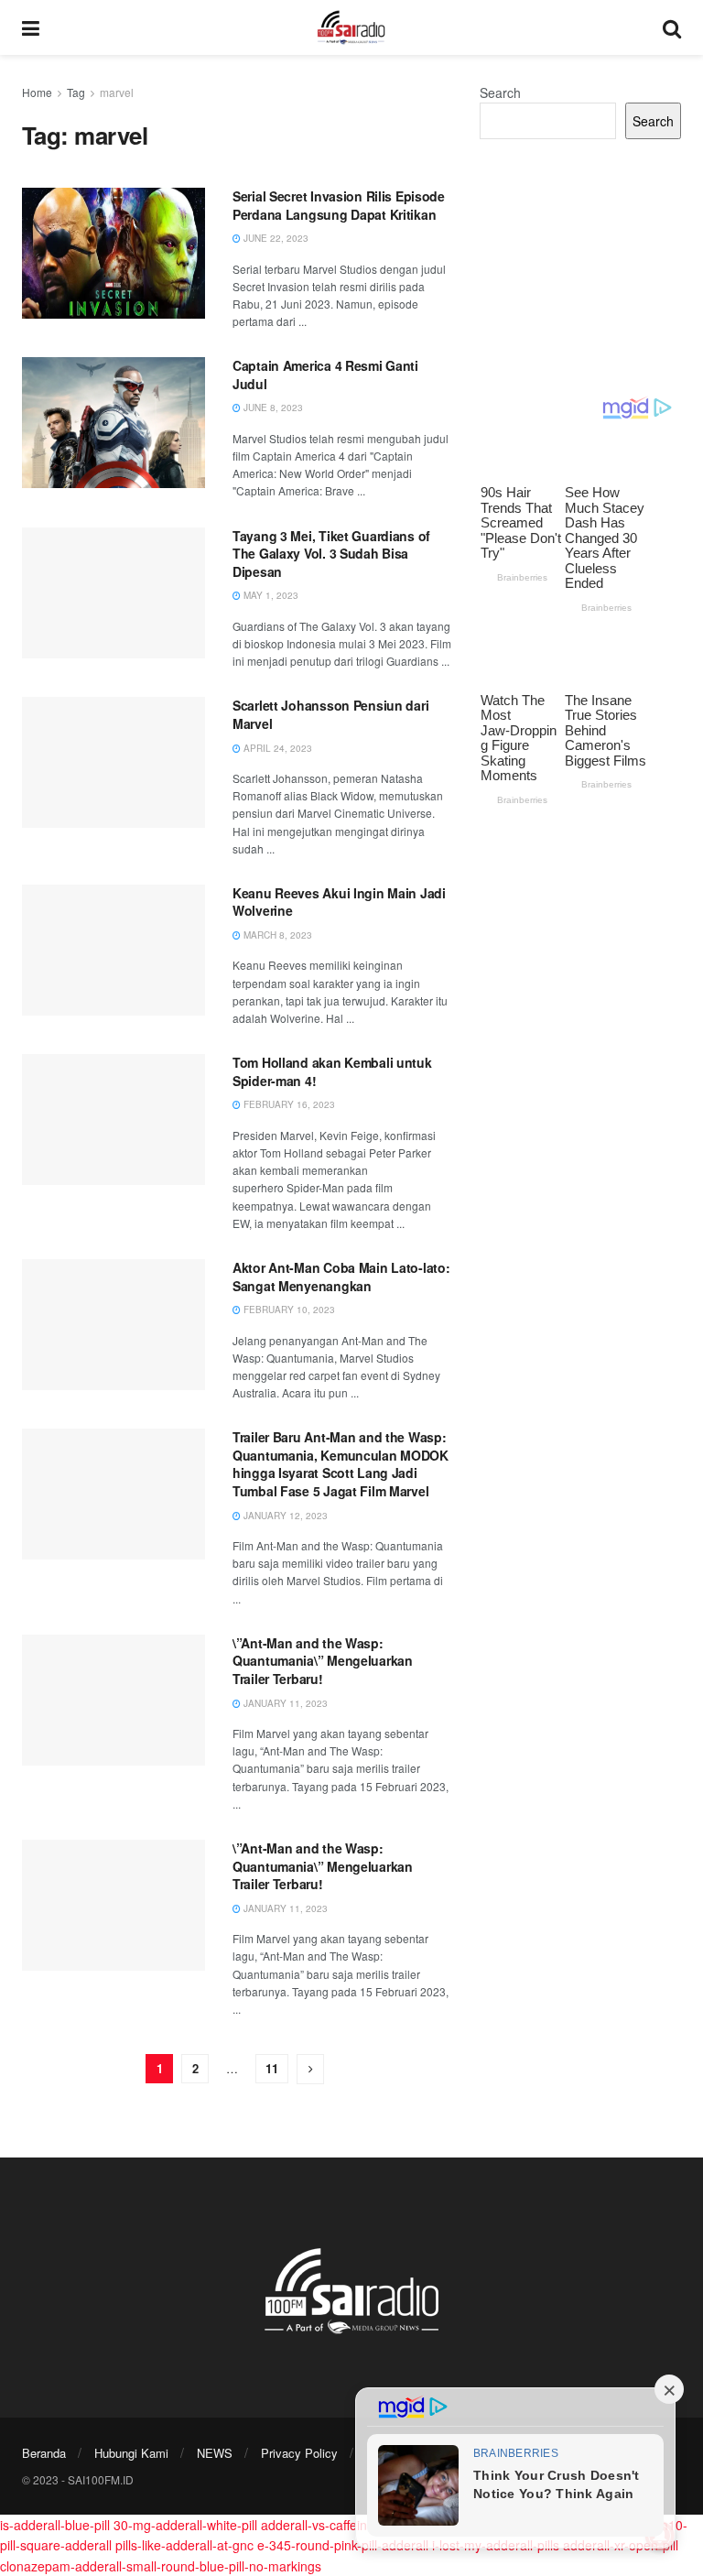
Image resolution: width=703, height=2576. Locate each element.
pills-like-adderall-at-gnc (184, 2545)
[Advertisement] (580, 267)
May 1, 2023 (270, 595)
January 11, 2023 (284, 1703)
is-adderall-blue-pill (55, 2525)
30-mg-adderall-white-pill (185, 2525)
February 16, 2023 (288, 1104)
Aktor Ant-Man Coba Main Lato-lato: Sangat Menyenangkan (341, 1277)
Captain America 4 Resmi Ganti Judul (325, 375)
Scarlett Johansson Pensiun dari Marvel (330, 714)
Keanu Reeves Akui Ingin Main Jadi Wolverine (339, 902)
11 (272, 2068)
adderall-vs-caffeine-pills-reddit (350, 2525)
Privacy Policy (299, 2453)
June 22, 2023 (275, 238)
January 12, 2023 (284, 1516)
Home (37, 92)
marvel (117, 92)
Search (500, 92)
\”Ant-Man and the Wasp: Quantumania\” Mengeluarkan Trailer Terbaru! (323, 1661)
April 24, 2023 (276, 748)
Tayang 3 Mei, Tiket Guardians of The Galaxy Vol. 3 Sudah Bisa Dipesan (331, 554)
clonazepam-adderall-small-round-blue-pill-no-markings (161, 2566)
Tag (76, 92)
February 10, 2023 (288, 1310)
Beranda (44, 2453)
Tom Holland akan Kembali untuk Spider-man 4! (332, 1071)
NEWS (215, 2453)
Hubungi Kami (131, 2453)
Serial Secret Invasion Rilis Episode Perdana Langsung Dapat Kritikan (339, 205)
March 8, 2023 (276, 935)
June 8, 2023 (272, 408)
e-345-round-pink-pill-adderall (343, 2545)
